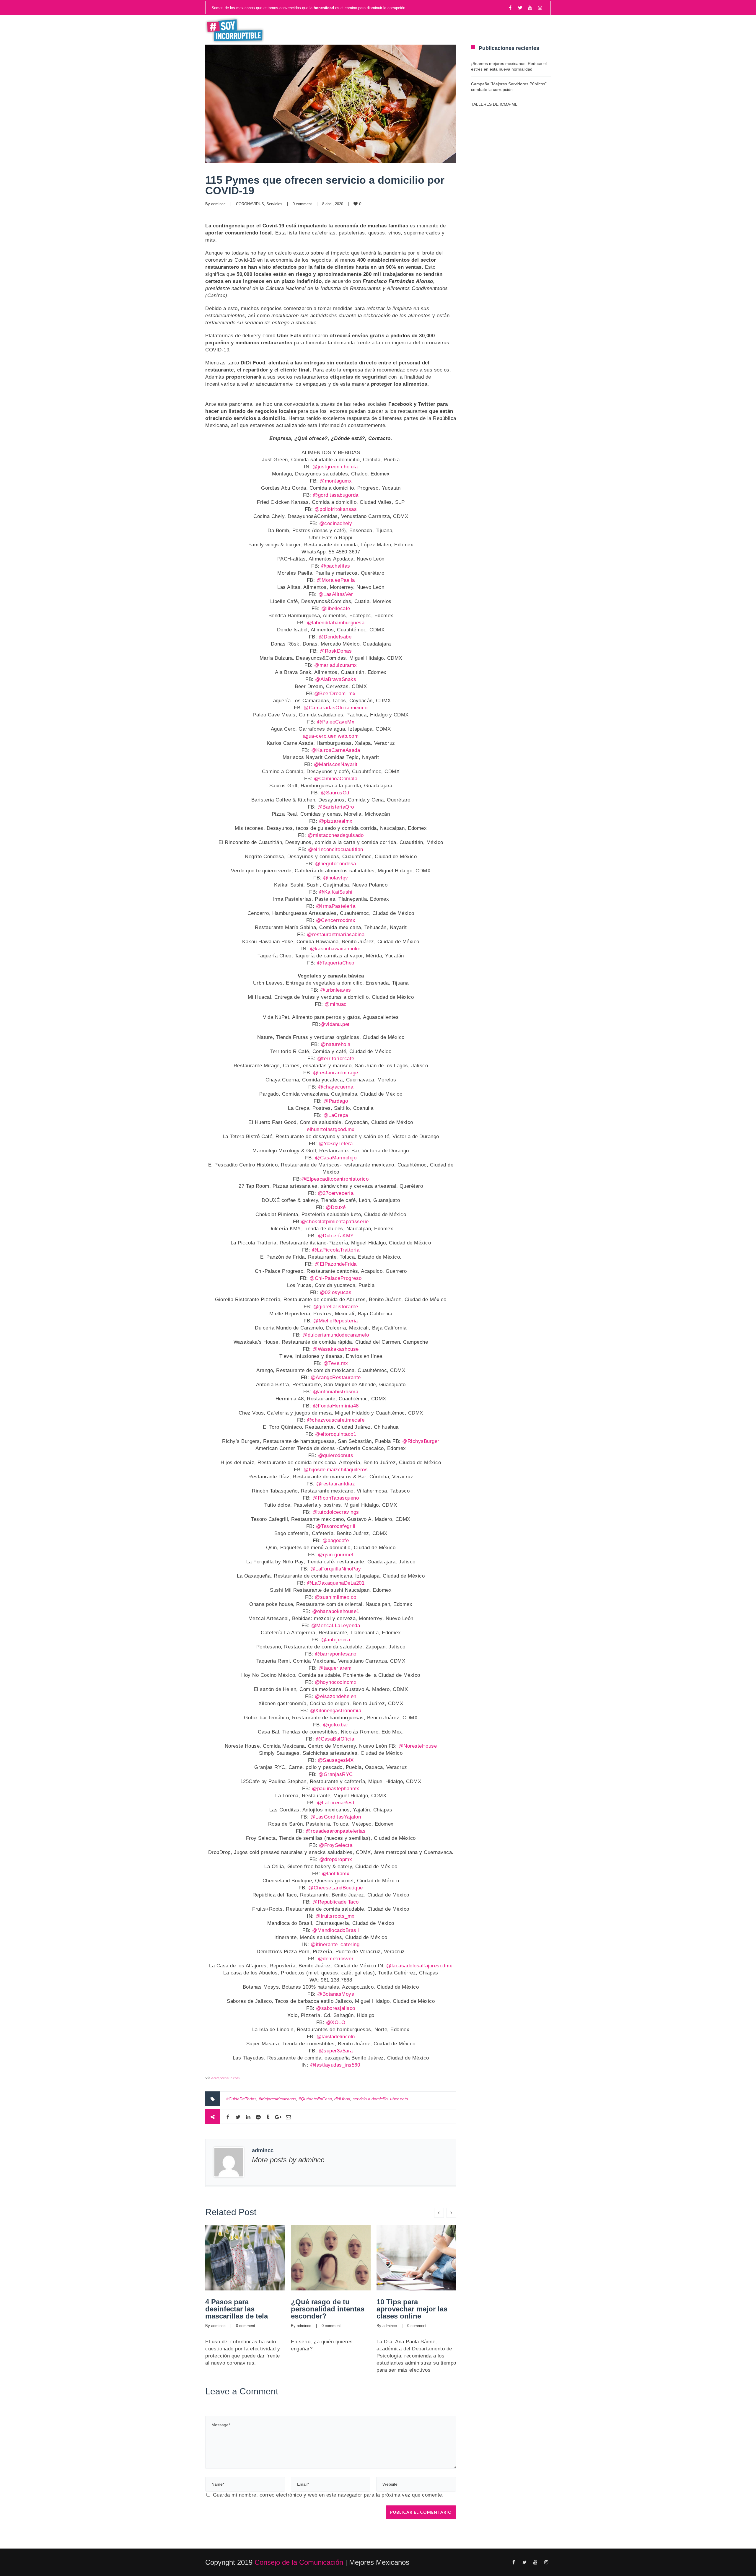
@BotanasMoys (336, 1994)
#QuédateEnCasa (315, 2099)
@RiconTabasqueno (336, 1498)
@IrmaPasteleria (336, 906)
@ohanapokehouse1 (336, 1611)
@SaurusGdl (336, 793)
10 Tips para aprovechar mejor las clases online (412, 2309)
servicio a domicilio (370, 2099)
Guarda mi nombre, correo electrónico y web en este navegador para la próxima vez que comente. (328, 2495)
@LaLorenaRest (336, 1803)
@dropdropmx (336, 1859)
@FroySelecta (336, 1845)
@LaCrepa (336, 1115)
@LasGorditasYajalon (336, 1817)
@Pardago (336, 1101)
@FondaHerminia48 (336, 1406)
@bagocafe (336, 1540)
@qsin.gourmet (336, 1555)
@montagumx (336, 481)
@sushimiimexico (336, 1597)
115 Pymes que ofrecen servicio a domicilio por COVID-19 (325, 185)
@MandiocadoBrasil (336, 1930)
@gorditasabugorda (336, 495)
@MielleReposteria (336, 1321)
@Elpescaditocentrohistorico (335, 1179)
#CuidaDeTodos (241, 2099)
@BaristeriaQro (336, 807)
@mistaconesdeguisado (336, 835)
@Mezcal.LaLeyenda (336, 1626)
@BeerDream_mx (335, 694)
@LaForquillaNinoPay (336, 1569)
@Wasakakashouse (336, 1349)
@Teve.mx (336, 1363)
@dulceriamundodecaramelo (336, 1335)
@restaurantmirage (336, 1073)
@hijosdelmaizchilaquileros (336, 1470)
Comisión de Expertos (426, 30)
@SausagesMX (336, 1760)
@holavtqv (336, 878)
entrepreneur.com (225, 2078)
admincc (218, 204)
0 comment (302, 204)
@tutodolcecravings (336, 1512)
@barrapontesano (336, 1654)
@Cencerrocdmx (336, 920)
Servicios (274, 204)
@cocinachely (336, 523)
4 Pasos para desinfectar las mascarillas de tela (237, 2309)
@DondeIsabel (336, 637)
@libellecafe (336, 608)
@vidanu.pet (335, 1024)
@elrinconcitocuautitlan (336, 849)
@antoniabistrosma (336, 1392)
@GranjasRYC (336, 1774)
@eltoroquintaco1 (336, 1434)
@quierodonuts (336, 1455)
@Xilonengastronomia (336, 1711)
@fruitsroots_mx (335, 1916)
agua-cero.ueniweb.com (331, 736)
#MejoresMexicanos (277, 2099)
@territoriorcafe (336, 1059)
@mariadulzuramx (336, 665)
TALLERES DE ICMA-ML (494, 104)
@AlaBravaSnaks (336, 679)
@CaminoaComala (336, 779)
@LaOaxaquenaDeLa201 (336, 1583)
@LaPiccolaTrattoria (336, 1250)
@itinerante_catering (335, 1944)
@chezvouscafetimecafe (336, 1420)
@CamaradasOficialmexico (336, 708)
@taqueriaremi (336, 1668)
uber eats (399, 2099)
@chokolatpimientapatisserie (335, 1222)
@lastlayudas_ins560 (335, 2065)
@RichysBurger (421, 1441)
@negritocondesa (336, 864)
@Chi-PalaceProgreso (336, 1278)
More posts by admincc (288, 2160)
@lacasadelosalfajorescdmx (419, 1966)
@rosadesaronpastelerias (336, 1831)
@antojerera (336, 1640)
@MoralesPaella (336, 580)
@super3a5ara (336, 2051)
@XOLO (336, 2022)
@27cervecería (336, 1193)
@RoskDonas (336, 651)
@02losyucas (336, 1292)
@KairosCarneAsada (336, 750)
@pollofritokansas (336, 509)
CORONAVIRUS (250, 204)
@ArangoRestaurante (336, 1377)
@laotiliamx (336, 1874)
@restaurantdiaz (336, 1484)
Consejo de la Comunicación (299, 2562)
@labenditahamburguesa (336, 623)
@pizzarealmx (336, 821)
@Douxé (336, 1207)
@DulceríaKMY (336, 1236)
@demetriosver (336, 1959)
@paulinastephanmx (336, 1789)
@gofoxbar (336, 1725)
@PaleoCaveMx (336, 722)
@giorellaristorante (336, 1307)
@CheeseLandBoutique (336, 1888)
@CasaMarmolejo (336, 1158)
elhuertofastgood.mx (331, 1129)
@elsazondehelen (336, 1696)
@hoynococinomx (336, 1682)
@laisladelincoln (336, 2037)
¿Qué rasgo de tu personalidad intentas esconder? (328, 2309)
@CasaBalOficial (336, 1739)
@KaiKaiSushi (336, 892)
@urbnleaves (336, 990)
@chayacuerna (336, 1087)
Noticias (328, 30)
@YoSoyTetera (336, 1144)
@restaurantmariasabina (336, 935)
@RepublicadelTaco (336, 1902)
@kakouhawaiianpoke (335, 949)
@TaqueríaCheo (336, 963)
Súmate (366, 30)
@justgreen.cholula (335, 467)
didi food (342, 2099)
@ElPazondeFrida (336, 1264)
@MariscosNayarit (336, 764)
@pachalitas (336, 566)
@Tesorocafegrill (336, 1526)
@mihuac (336, 1004)
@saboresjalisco (336, 2008)
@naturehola (336, 1044)
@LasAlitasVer (336, 594)
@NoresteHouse (418, 1746)
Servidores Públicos (510, 30)
